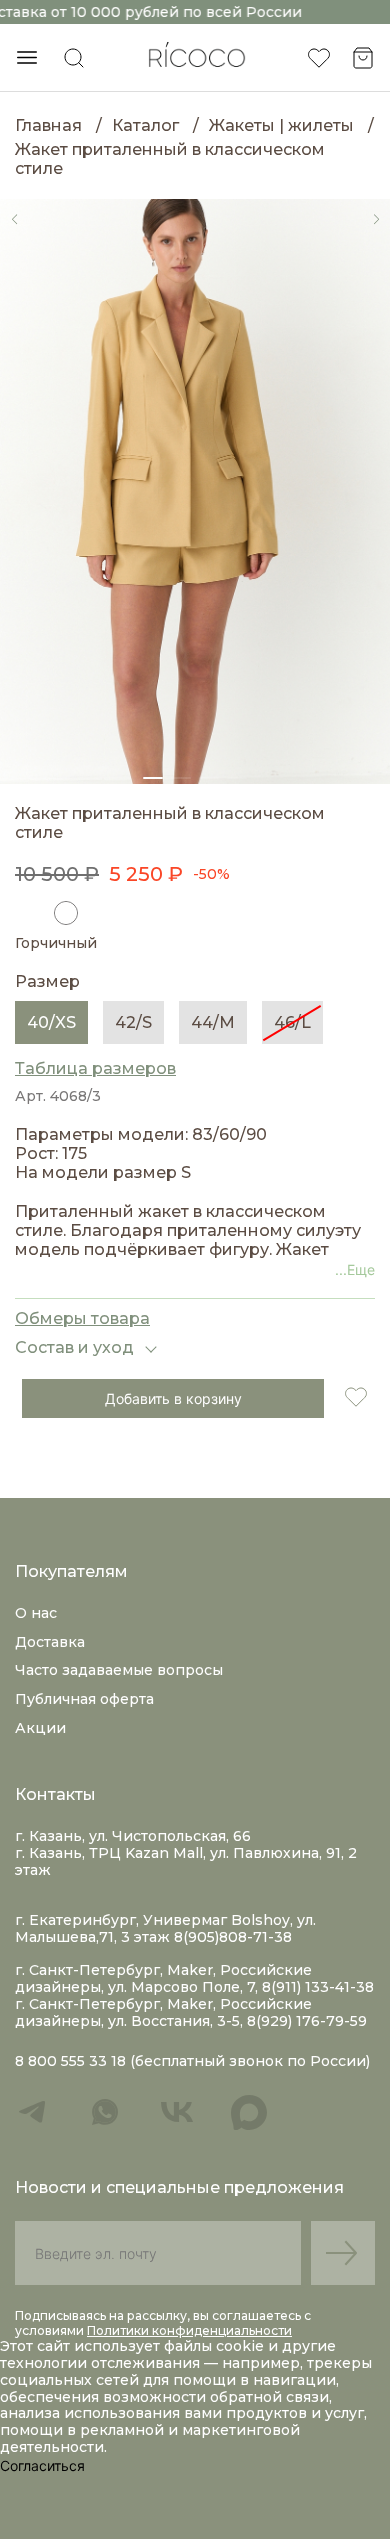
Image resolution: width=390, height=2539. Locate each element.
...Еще (355, 1269)
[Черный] (27, 913)
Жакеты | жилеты (281, 125)
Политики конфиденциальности (189, 2330)
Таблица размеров (95, 1068)
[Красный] (144, 913)
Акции (40, 1728)
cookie (242, 2346)
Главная (48, 125)
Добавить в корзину (173, 1398)
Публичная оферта (84, 1699)
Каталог (145, 125)
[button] (14, 219)
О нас (36, 1613)
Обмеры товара (82, 1318)
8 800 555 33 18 (70, 2061)
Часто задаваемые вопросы (119, 1670)
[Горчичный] (66, 913)
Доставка (50, 1642)
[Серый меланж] (105, 913)
